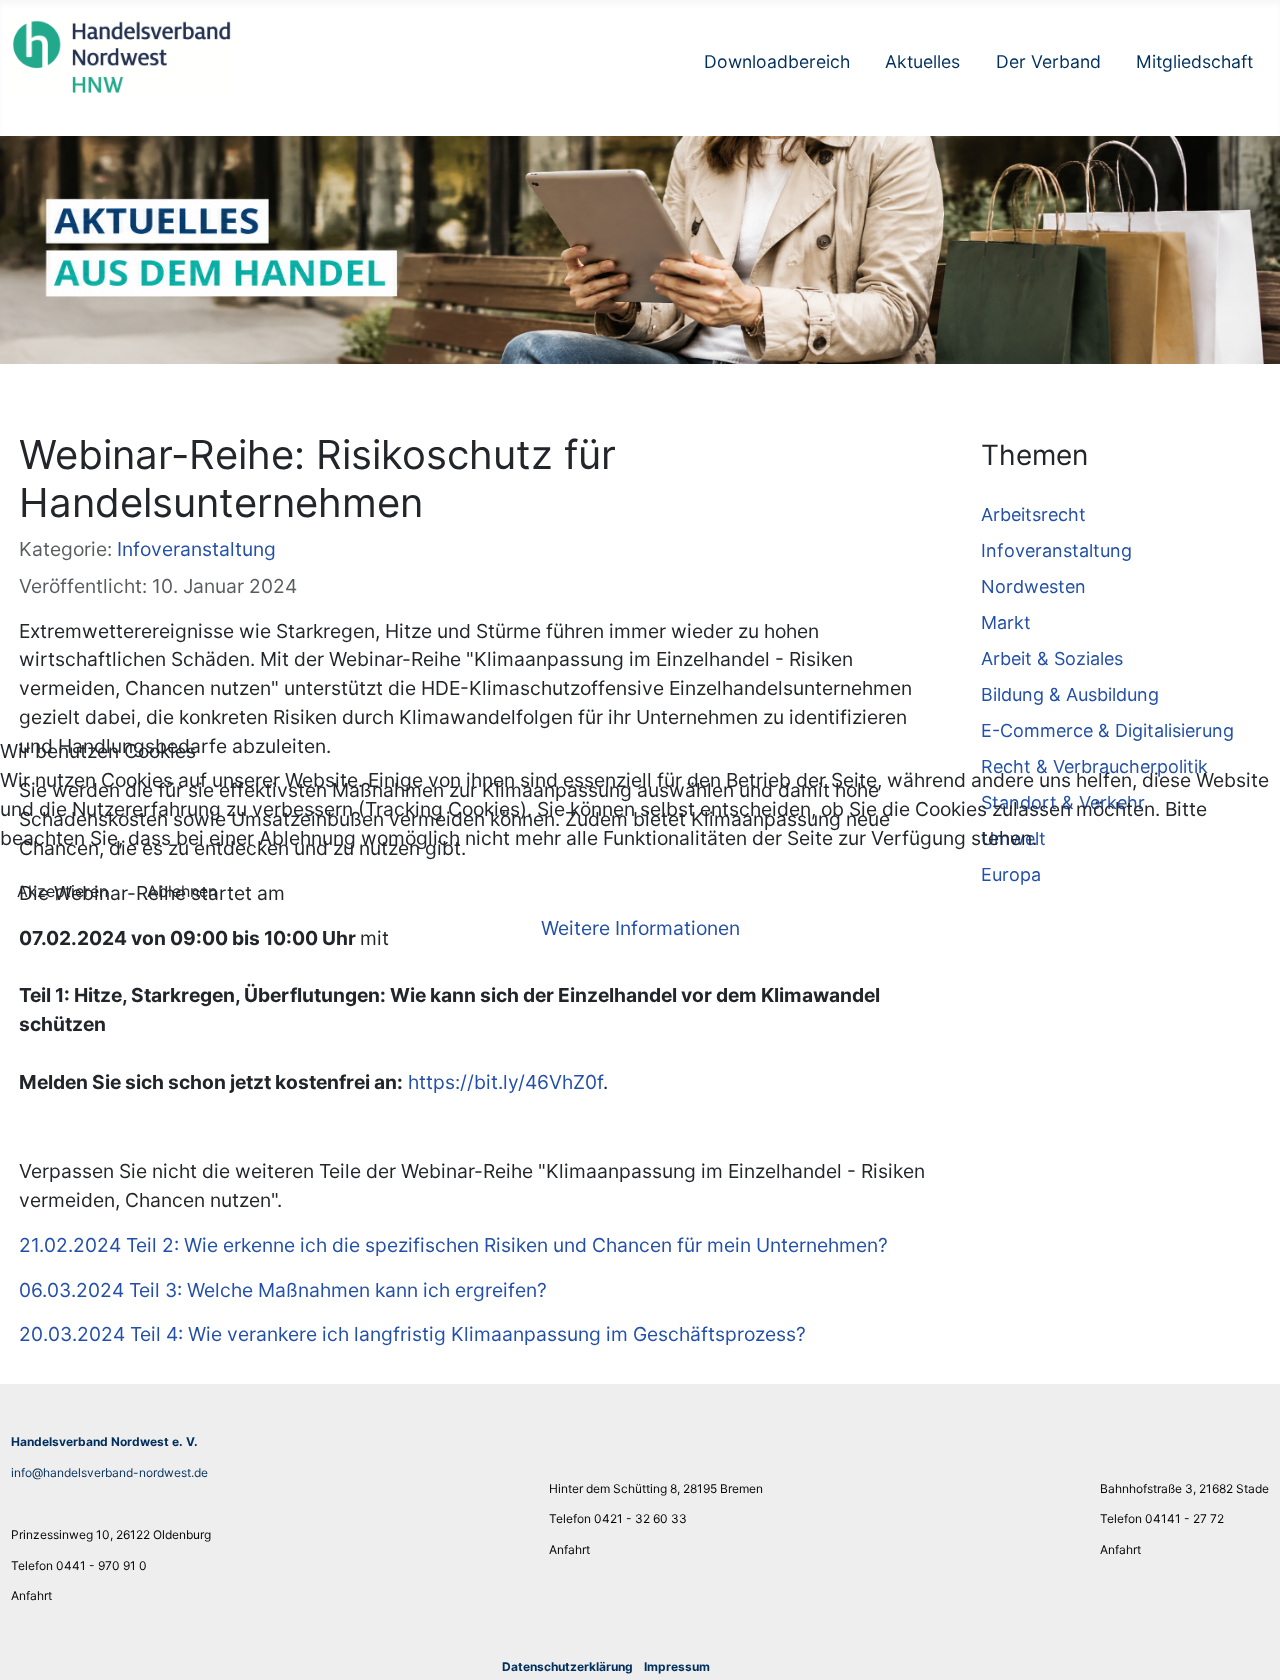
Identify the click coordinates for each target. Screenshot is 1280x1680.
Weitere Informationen (640, 928)
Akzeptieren (62, 891)
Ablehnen (182, 891)
